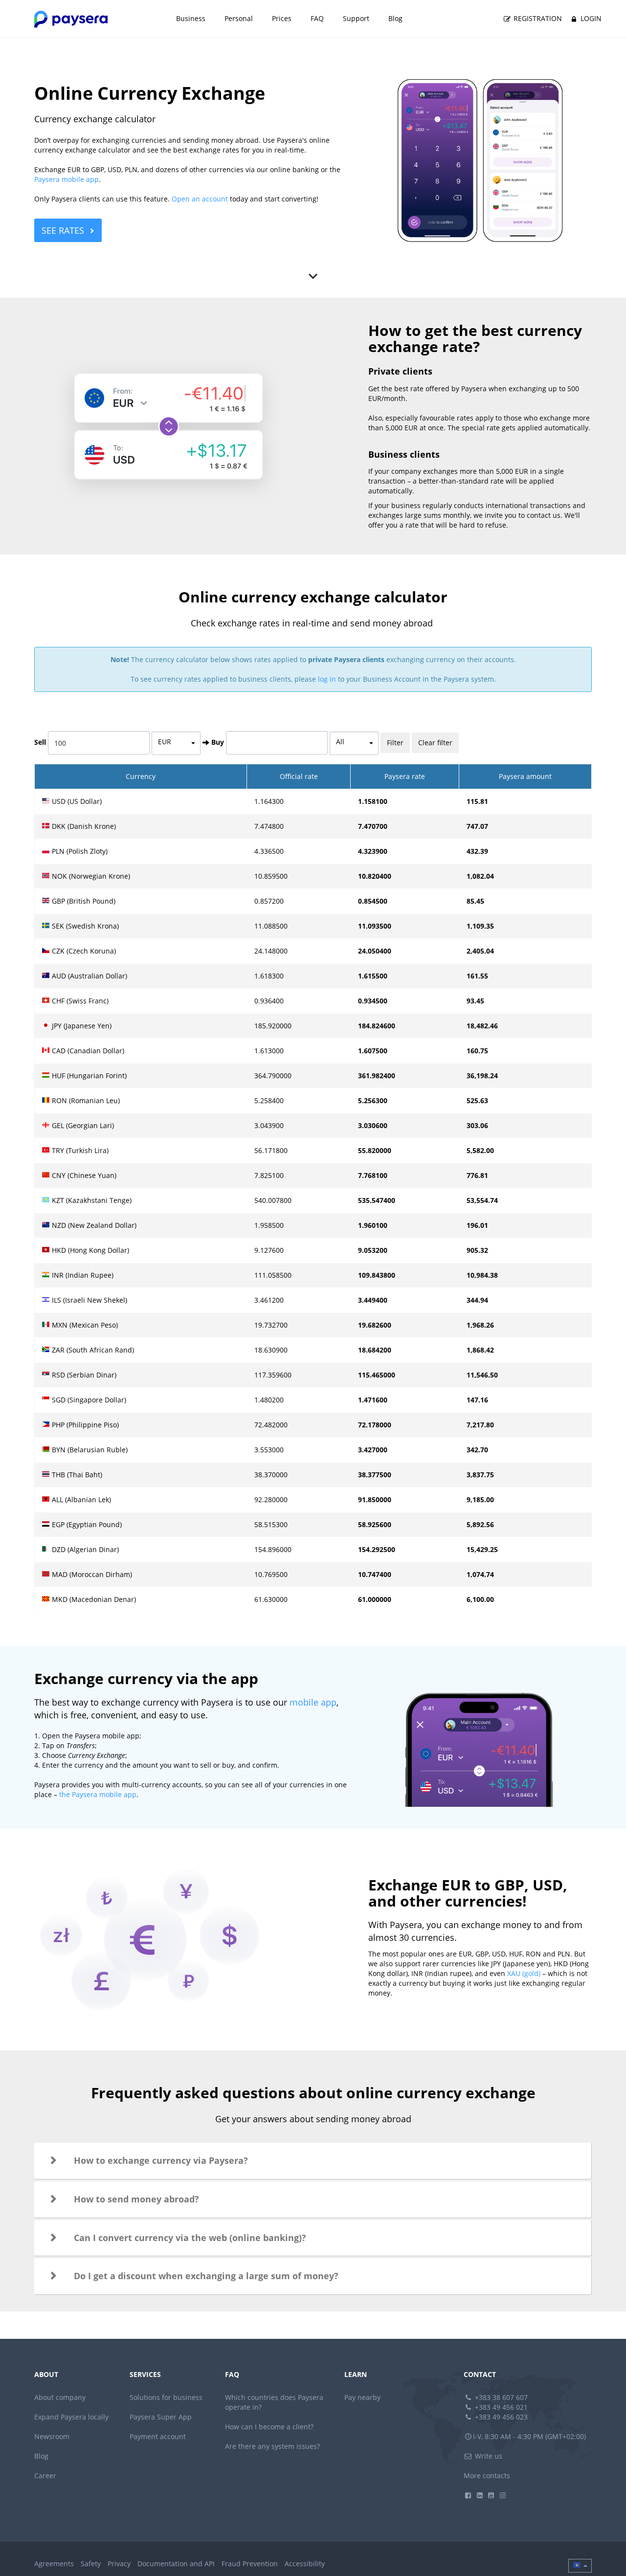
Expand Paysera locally (71, 2417)
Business (191, 18)
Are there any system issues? (272, 2446)
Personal (239, 18)
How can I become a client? (269, 2427)
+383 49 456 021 (500, 2407)
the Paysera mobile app (98, 1794)
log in (327, 679)
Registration (537, 18)
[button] (313, 2161)
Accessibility (305, 2564)
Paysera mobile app (67, 179)
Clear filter (435, 743)
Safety (91, 2564)
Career (45, 2476)
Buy (218, 742)
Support (356, 18)
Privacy (119, 2564)
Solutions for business (166, 2397)
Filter (395, 743)
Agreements (54, 2564)
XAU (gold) (524, 1973)
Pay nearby (362, 2397)
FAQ (317, 18)
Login (590, 18)
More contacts (487, 2476)
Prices (282, 18)
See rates (63, 230)
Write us (488, 2456)
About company (60, 2397)
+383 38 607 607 (500, 2397)
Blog (395, 18)
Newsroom (52, 2436)
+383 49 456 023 (500, 2417)
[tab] (313, 2161)
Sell (40, 742)
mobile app (313, 1702)
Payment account (158, 2436)
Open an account (200, 199)
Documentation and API (176, 2564)
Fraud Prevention (250, 2564)
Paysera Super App (161, 2417)
